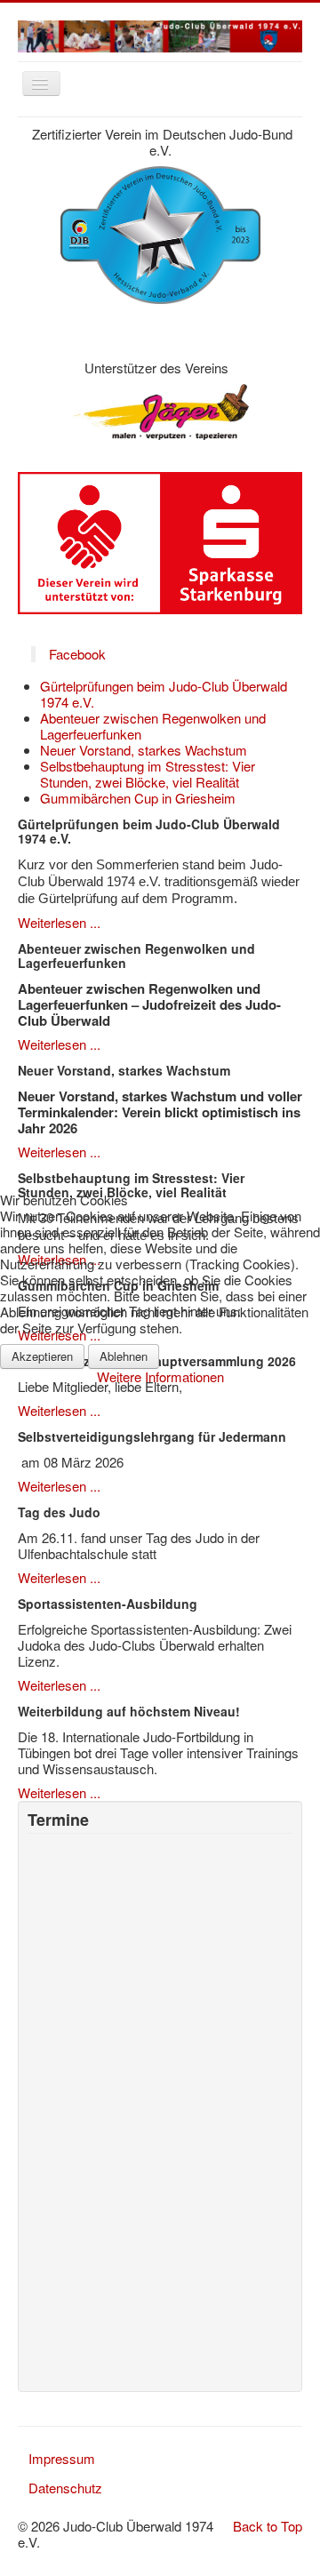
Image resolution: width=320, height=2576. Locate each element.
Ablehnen (124, 1356)
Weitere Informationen (160, 1376)
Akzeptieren (42, 1356)
